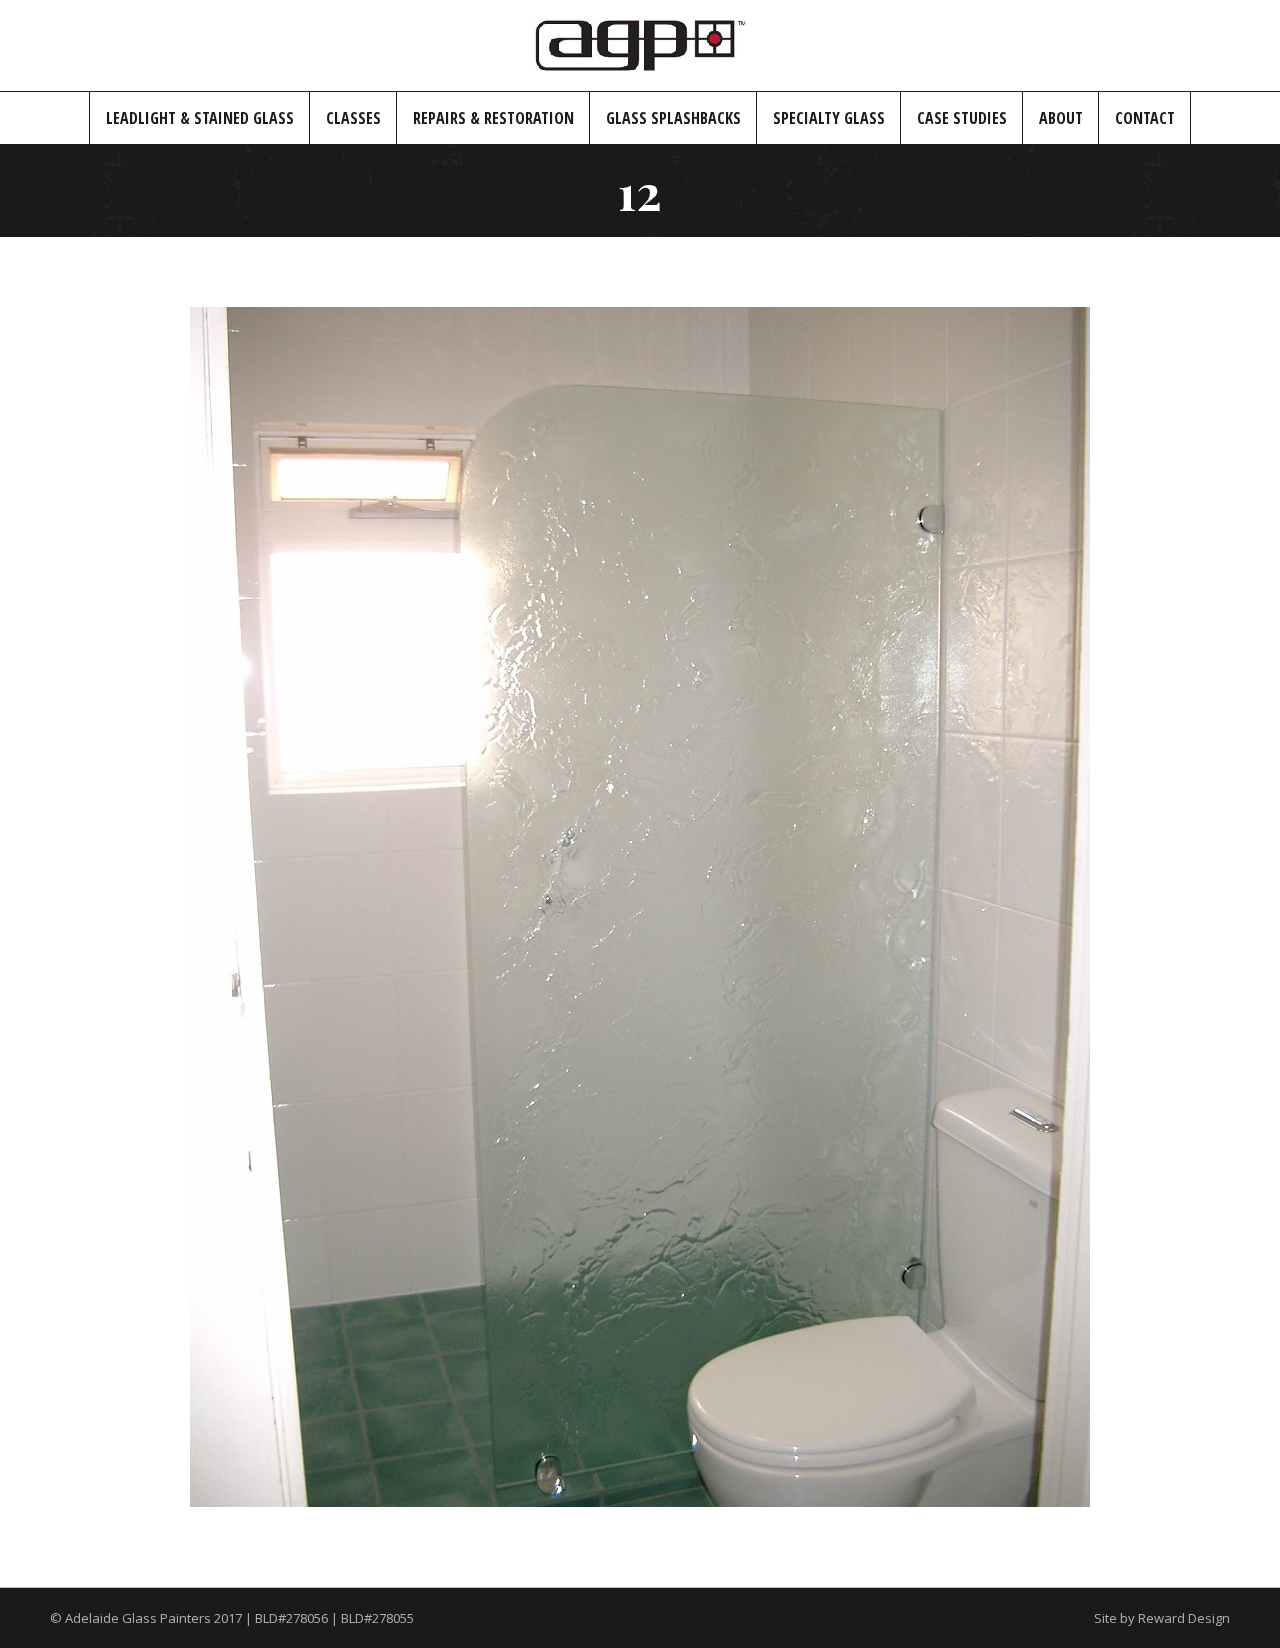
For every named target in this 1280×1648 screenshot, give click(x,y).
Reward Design (1184, 1618)
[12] (640, 907)
